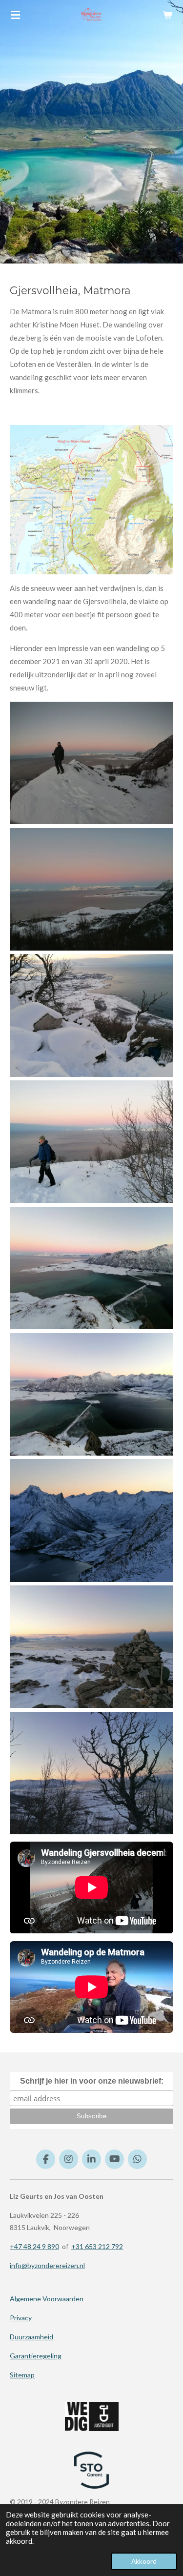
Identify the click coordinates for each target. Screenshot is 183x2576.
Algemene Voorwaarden (47, 2299)
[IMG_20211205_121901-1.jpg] (91, 1268)
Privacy (21, 2318)
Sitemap (22, 2375)
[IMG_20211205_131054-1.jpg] (91, 889)
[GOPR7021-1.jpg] (91, 763)
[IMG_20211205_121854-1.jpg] (91, 1394)
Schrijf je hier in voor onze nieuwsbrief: (92, 2081)
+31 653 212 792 (97, 2246)
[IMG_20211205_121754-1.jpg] (91, 1647)
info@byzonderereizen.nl (47, 2265)
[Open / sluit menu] (16, 15)
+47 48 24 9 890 (34, 2246)
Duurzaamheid (31, 2337)
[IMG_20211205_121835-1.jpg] (91, 1520)
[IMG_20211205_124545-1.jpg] (91, 1142)
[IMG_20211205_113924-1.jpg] (91, 1773)
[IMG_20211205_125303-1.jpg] (91, 1015)
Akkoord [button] (144, 2561)
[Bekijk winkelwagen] (167, 15)
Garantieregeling (36, 2356)
